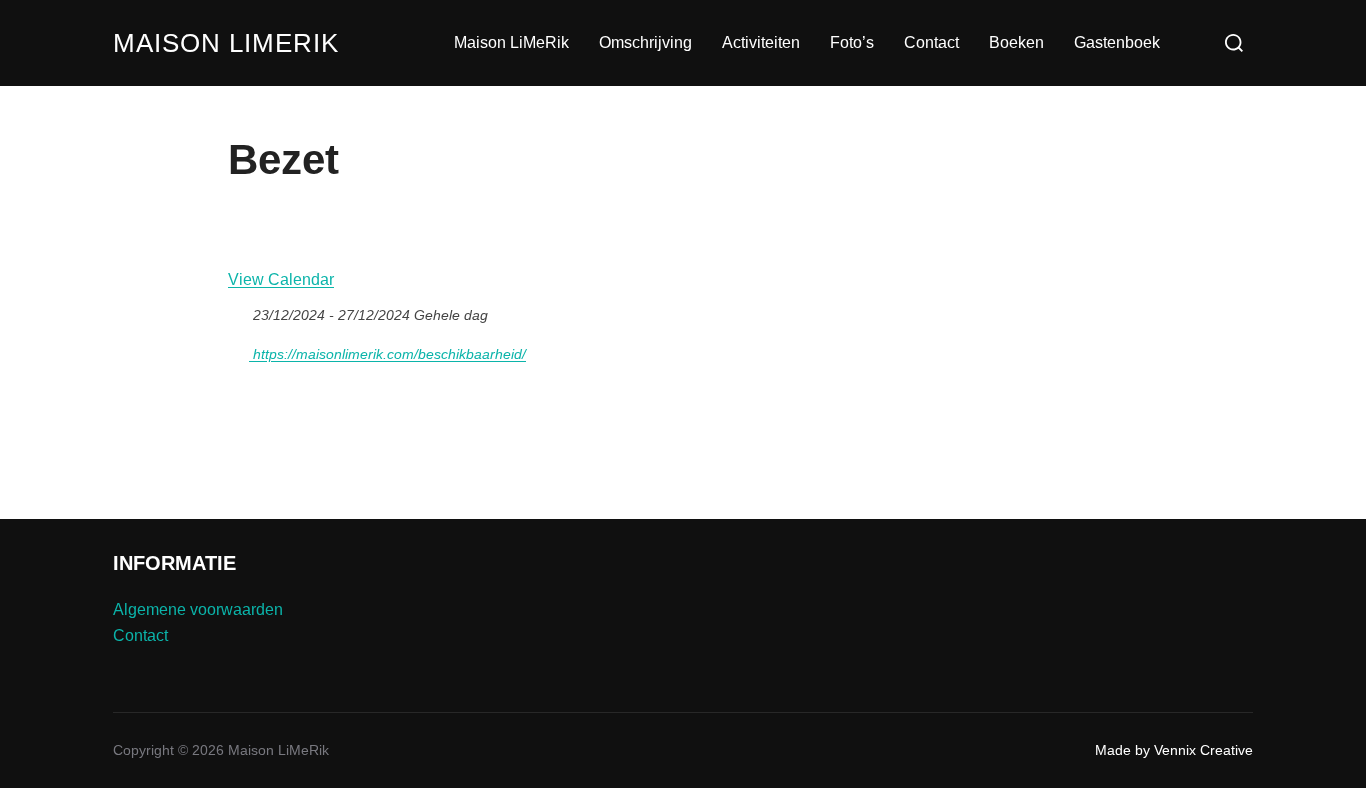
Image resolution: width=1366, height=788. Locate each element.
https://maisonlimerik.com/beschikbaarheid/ (387, 354)
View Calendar (281, 279)
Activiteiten (761, 42)
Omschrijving (645, 42)
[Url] (238, 349)
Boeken (1016, 42)
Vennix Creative (1203, 750)
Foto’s (852, 42)
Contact (931, 42)
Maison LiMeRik (226, 43)
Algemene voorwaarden (198, 609)
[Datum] (238, 310)
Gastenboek (1117, 42)
